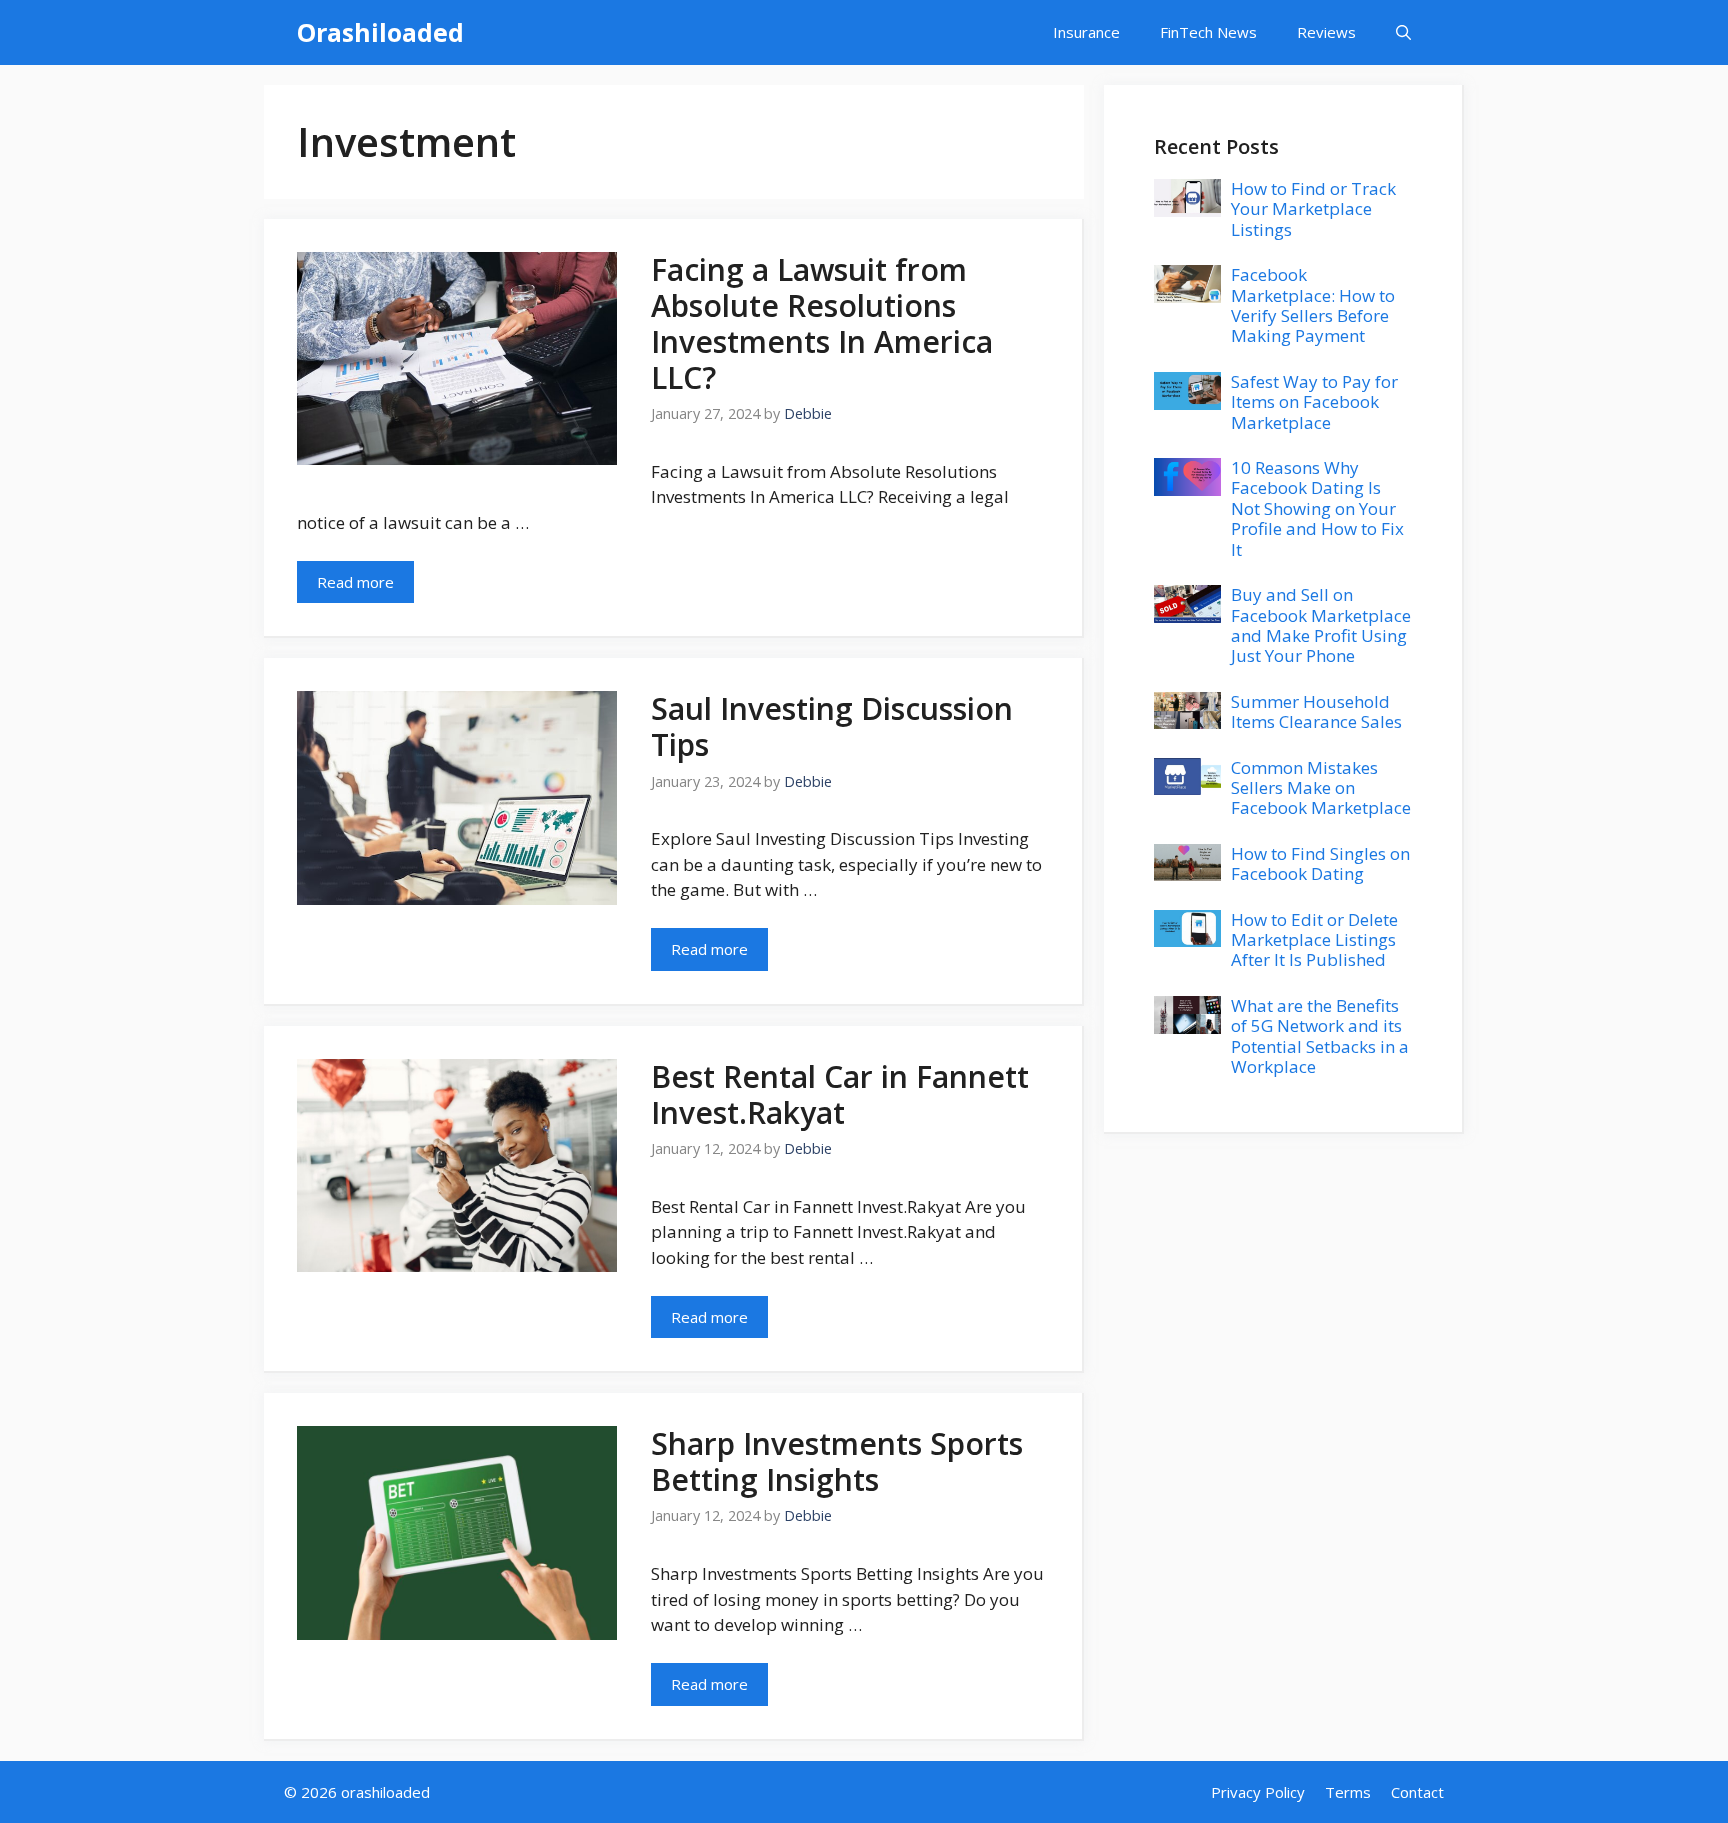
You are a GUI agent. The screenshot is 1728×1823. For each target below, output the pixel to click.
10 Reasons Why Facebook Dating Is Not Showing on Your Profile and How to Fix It (1317, 508)
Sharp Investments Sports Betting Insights (837, 1461)
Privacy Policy (1258, 1792)
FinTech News (1208, 32)
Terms (1348, 1792)
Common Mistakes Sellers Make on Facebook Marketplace (1321, 788)
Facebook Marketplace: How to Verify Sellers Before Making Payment (1313, 305)
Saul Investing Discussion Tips (832, 726)
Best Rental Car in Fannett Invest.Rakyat (840, 1094)
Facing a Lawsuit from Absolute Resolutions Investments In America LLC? (822, 323)
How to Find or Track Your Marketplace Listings (1313, 209)
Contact (1417, 1792)
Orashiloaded (380, 32)
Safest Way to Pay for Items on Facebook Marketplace (1314, 402)
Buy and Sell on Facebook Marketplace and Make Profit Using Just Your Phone (1321, 625)
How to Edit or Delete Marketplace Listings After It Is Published (1314, 940)
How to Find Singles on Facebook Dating (1320, 863)
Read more (355, 582)
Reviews (1326, 32)
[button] (1403, 32)
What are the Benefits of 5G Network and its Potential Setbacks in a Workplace (1320, 1036)
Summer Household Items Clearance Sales (1316, 711)
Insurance (1086, 32)
